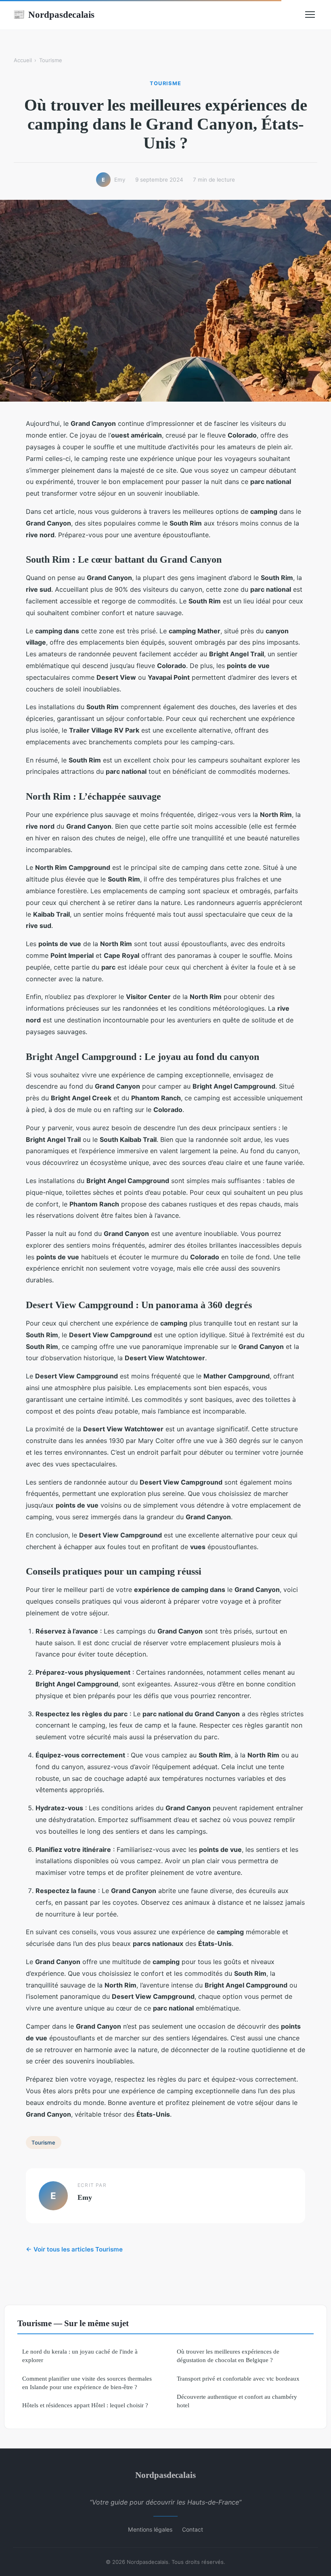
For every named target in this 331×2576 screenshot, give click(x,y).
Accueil (23, 60)
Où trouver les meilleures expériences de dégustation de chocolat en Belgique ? (228, 2356)
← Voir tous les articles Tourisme (74, 2249)
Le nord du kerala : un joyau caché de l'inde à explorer (80, 2356)
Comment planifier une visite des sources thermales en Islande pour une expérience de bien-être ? (87, 2383)
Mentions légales (150, 2529)
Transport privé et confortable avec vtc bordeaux (238, 2378)
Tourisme (51, 60)
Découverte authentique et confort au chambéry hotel (237, 2401)
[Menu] (310, 15)
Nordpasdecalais (54, 15)
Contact (193, 2529)
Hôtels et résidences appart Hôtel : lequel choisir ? (85, 2405)
